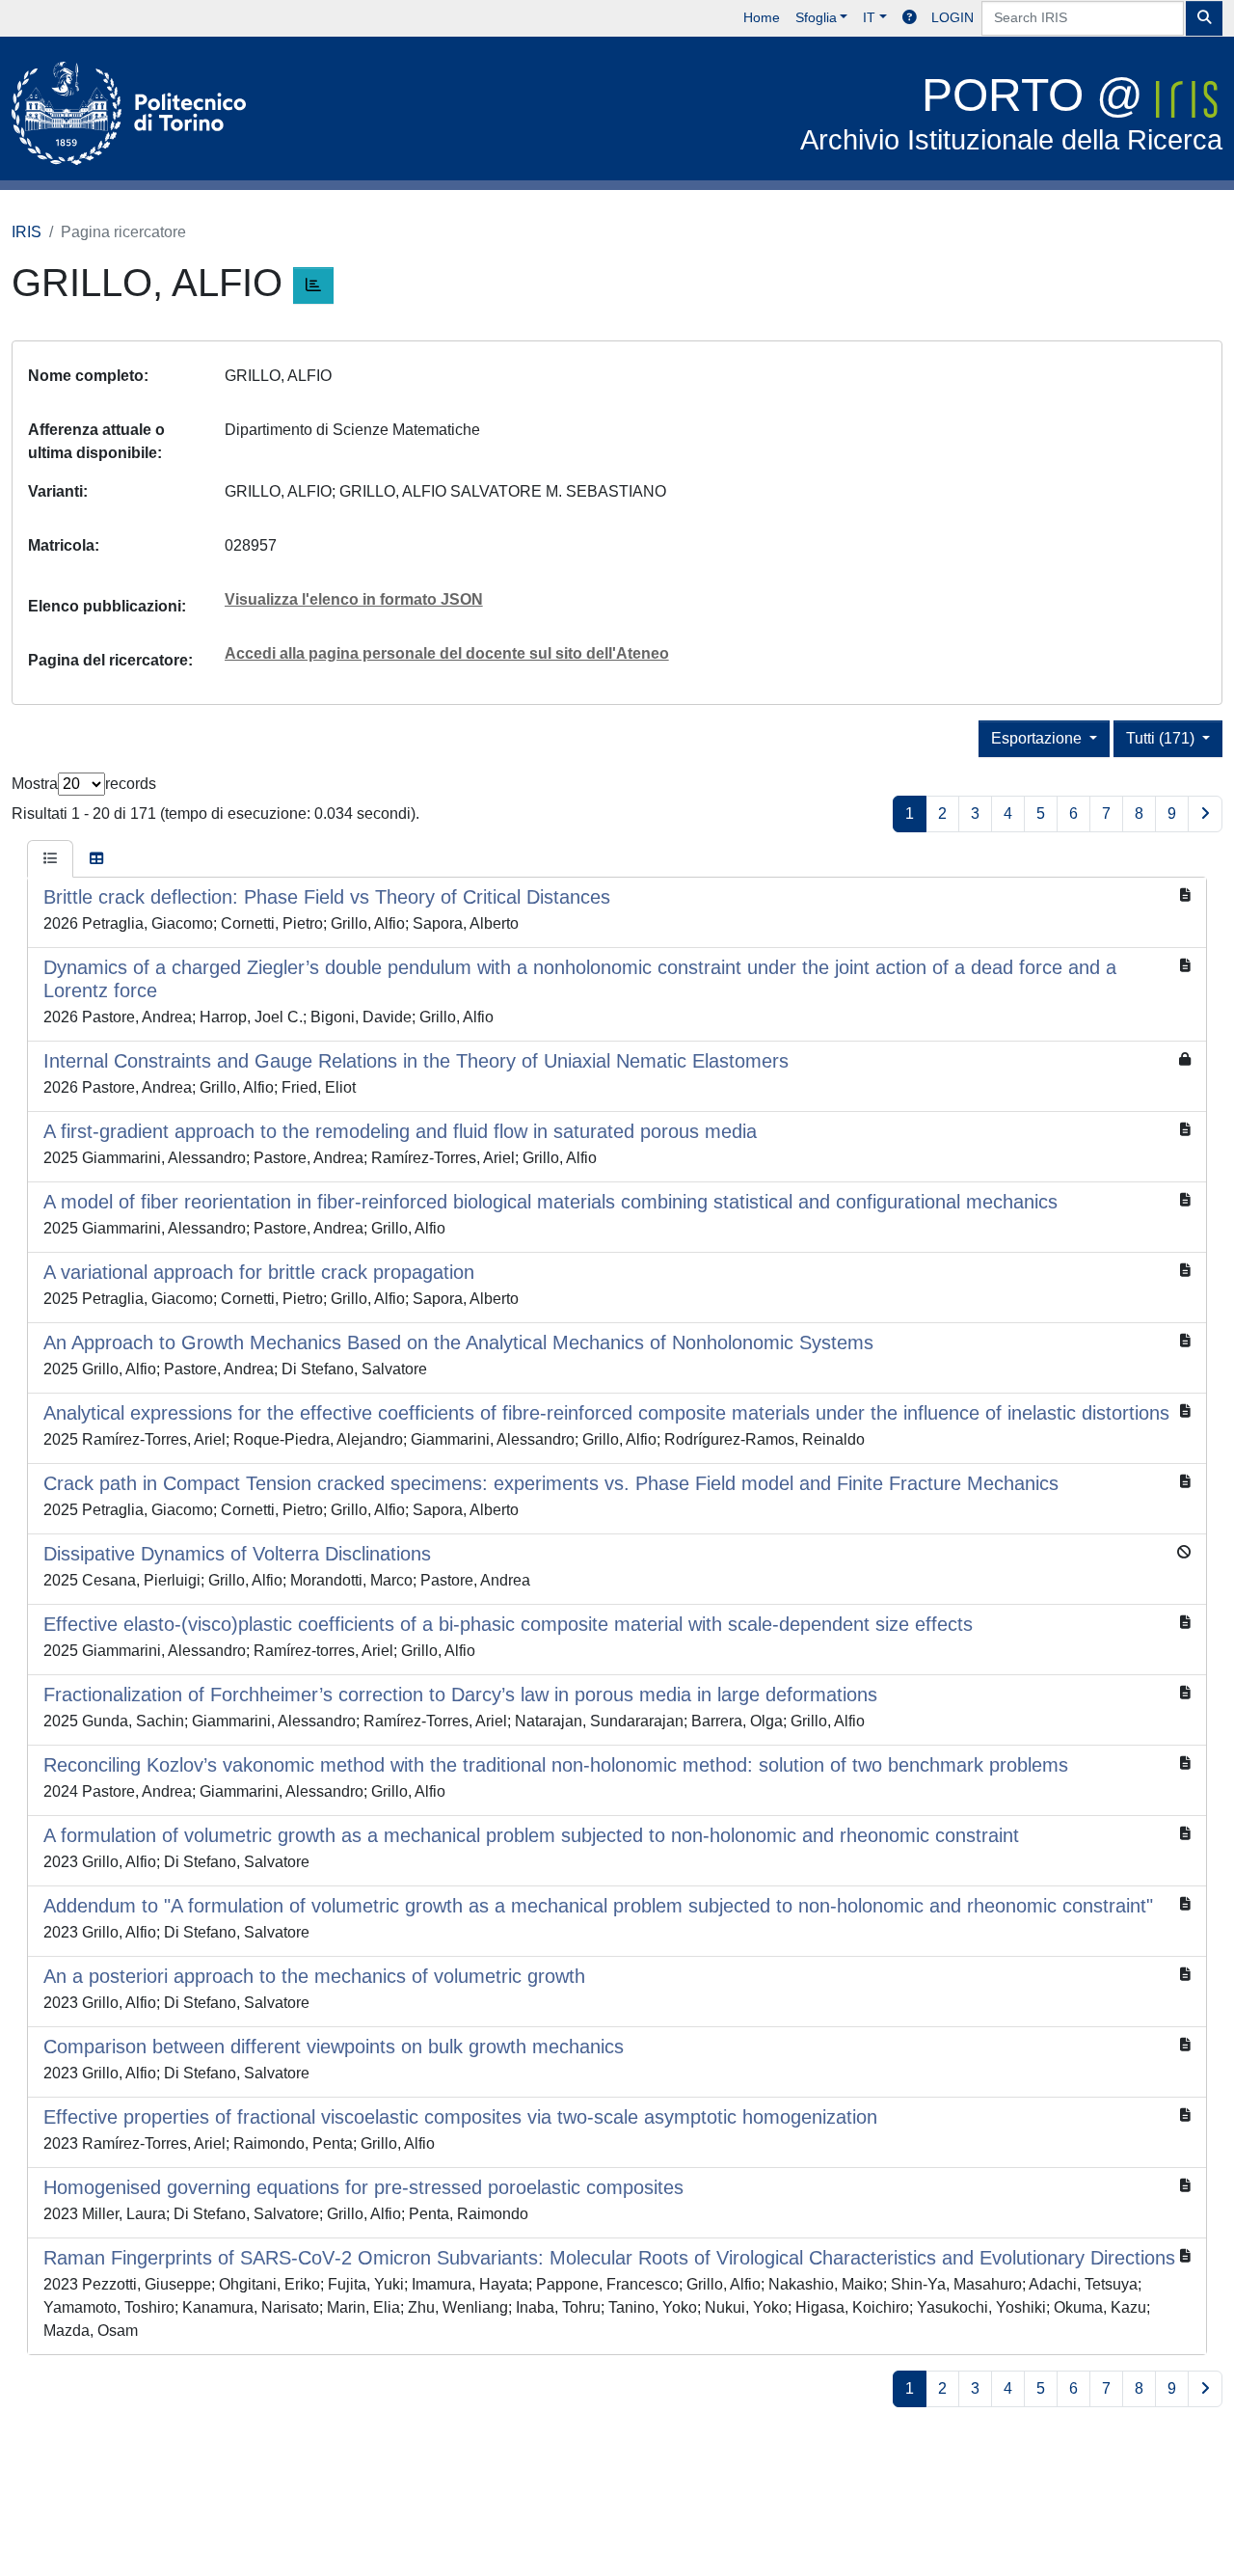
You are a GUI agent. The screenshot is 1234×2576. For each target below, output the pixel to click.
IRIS (27, 232)
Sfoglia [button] (816, 17)
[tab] (50, 859)
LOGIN (952, 17)
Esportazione (1038, 738)
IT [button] (869, 17)
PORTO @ (1011, 112)
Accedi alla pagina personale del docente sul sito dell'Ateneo (447, 653)
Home (762, 17)
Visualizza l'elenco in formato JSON (354, 599)
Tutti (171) (1162, 738)
